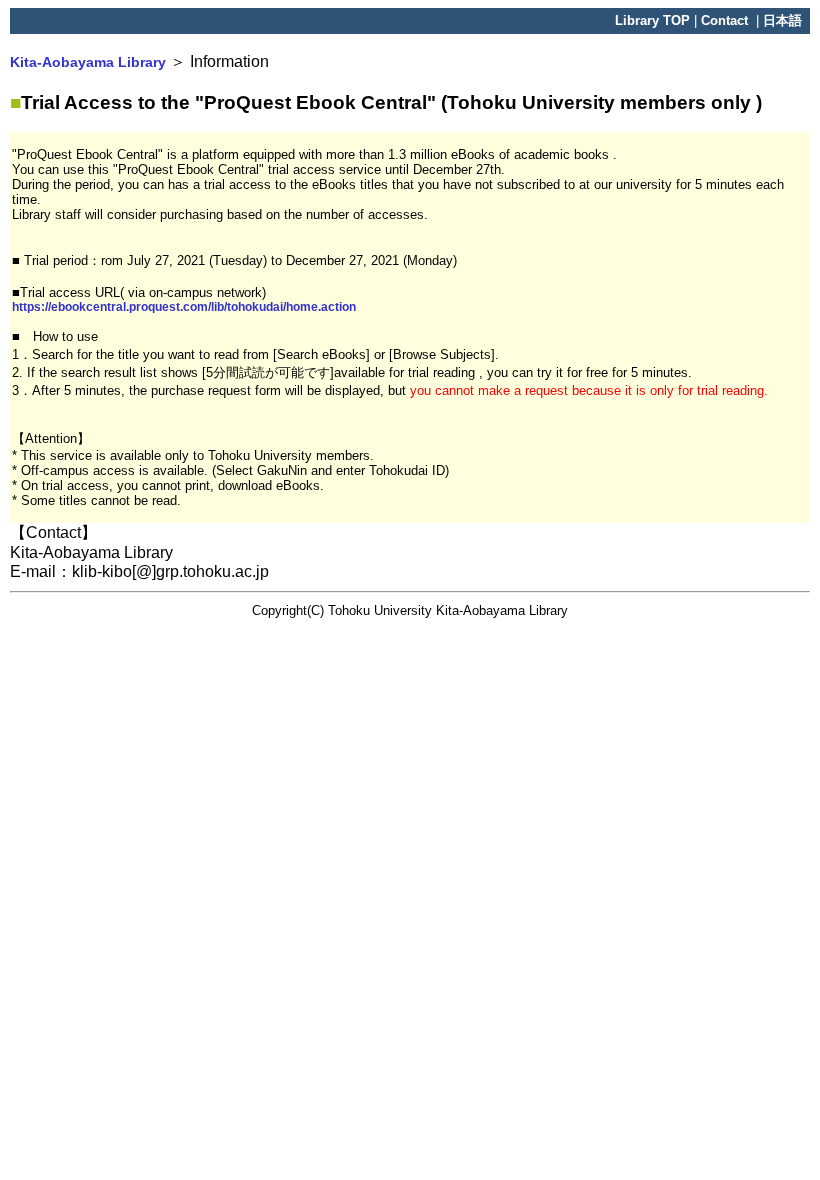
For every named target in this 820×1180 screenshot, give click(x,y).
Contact (726, 20)
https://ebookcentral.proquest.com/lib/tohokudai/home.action (184, 306)
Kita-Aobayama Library (88, 62)
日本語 (782, 20)
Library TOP (652, 20)
